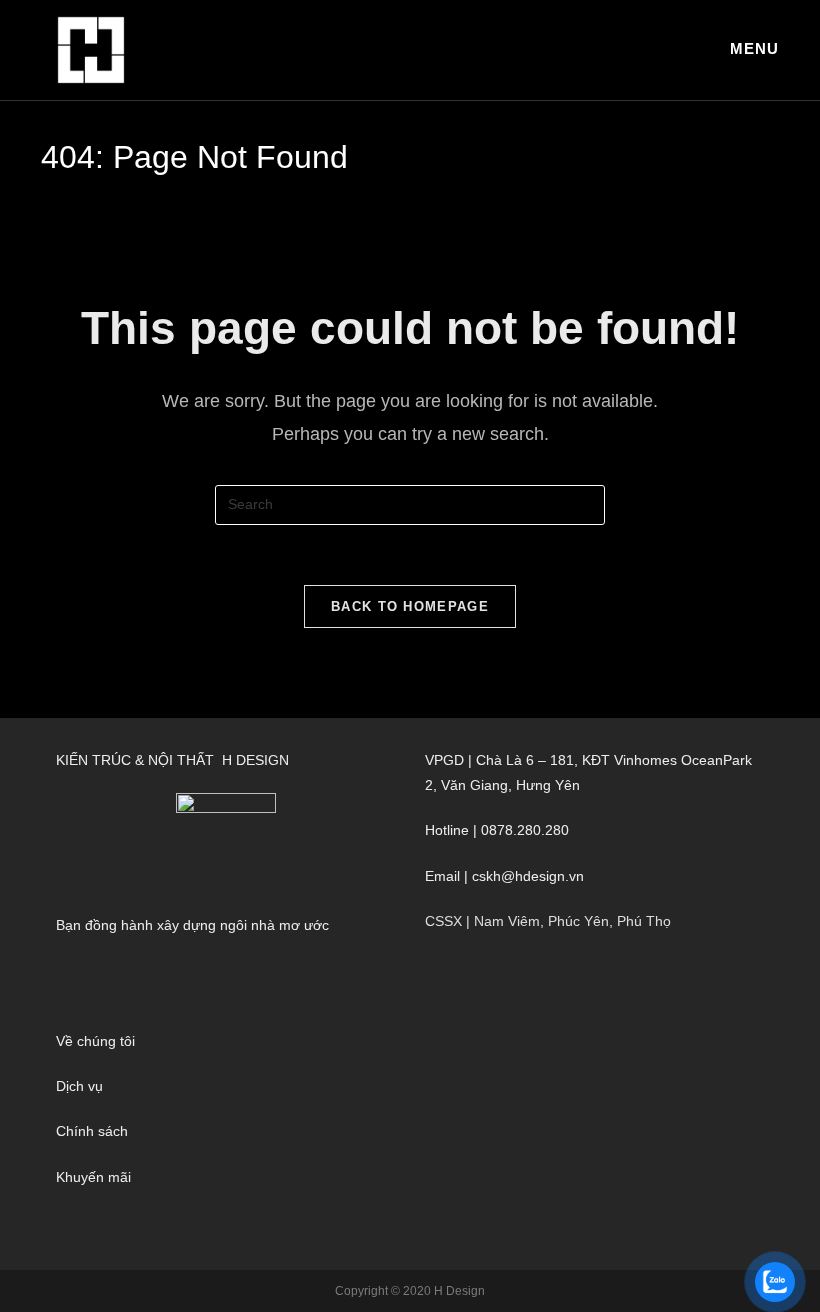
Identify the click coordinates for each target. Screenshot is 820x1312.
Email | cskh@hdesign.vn (504, 876)
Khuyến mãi (93, 1177)
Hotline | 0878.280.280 (497, 830)
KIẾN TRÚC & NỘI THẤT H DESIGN (172, 760)
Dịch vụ (79, 1086)
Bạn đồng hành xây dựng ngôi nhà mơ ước (192, 925)
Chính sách (92, 1131)
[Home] (46, 188)
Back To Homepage (410, 606)
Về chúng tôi (95, 1041)
